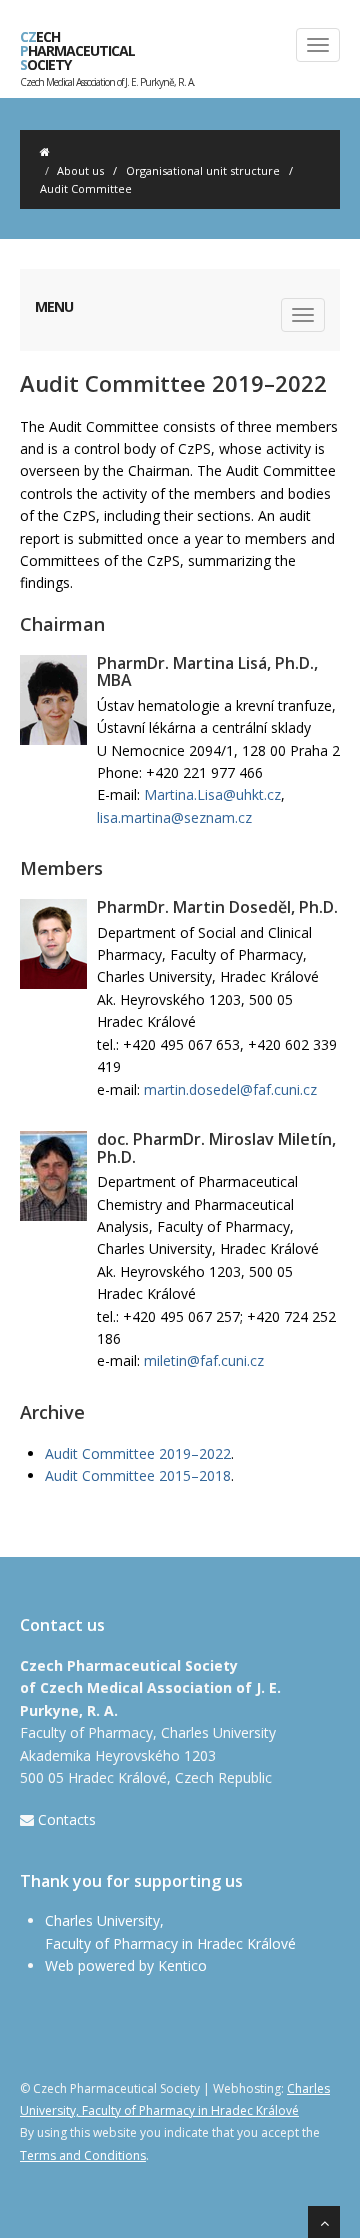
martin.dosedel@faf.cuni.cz (230, 1089)
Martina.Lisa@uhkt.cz (212, 794)
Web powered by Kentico (126, 1965)
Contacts (67, 1819)
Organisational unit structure (203, 170)
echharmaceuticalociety (107, 55)
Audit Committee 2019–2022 (138, 1453)
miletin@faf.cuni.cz (204, 1360)
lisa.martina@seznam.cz (174, 817)
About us (80, 170)
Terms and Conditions (83, 2155)
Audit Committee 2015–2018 (138, 1475)
